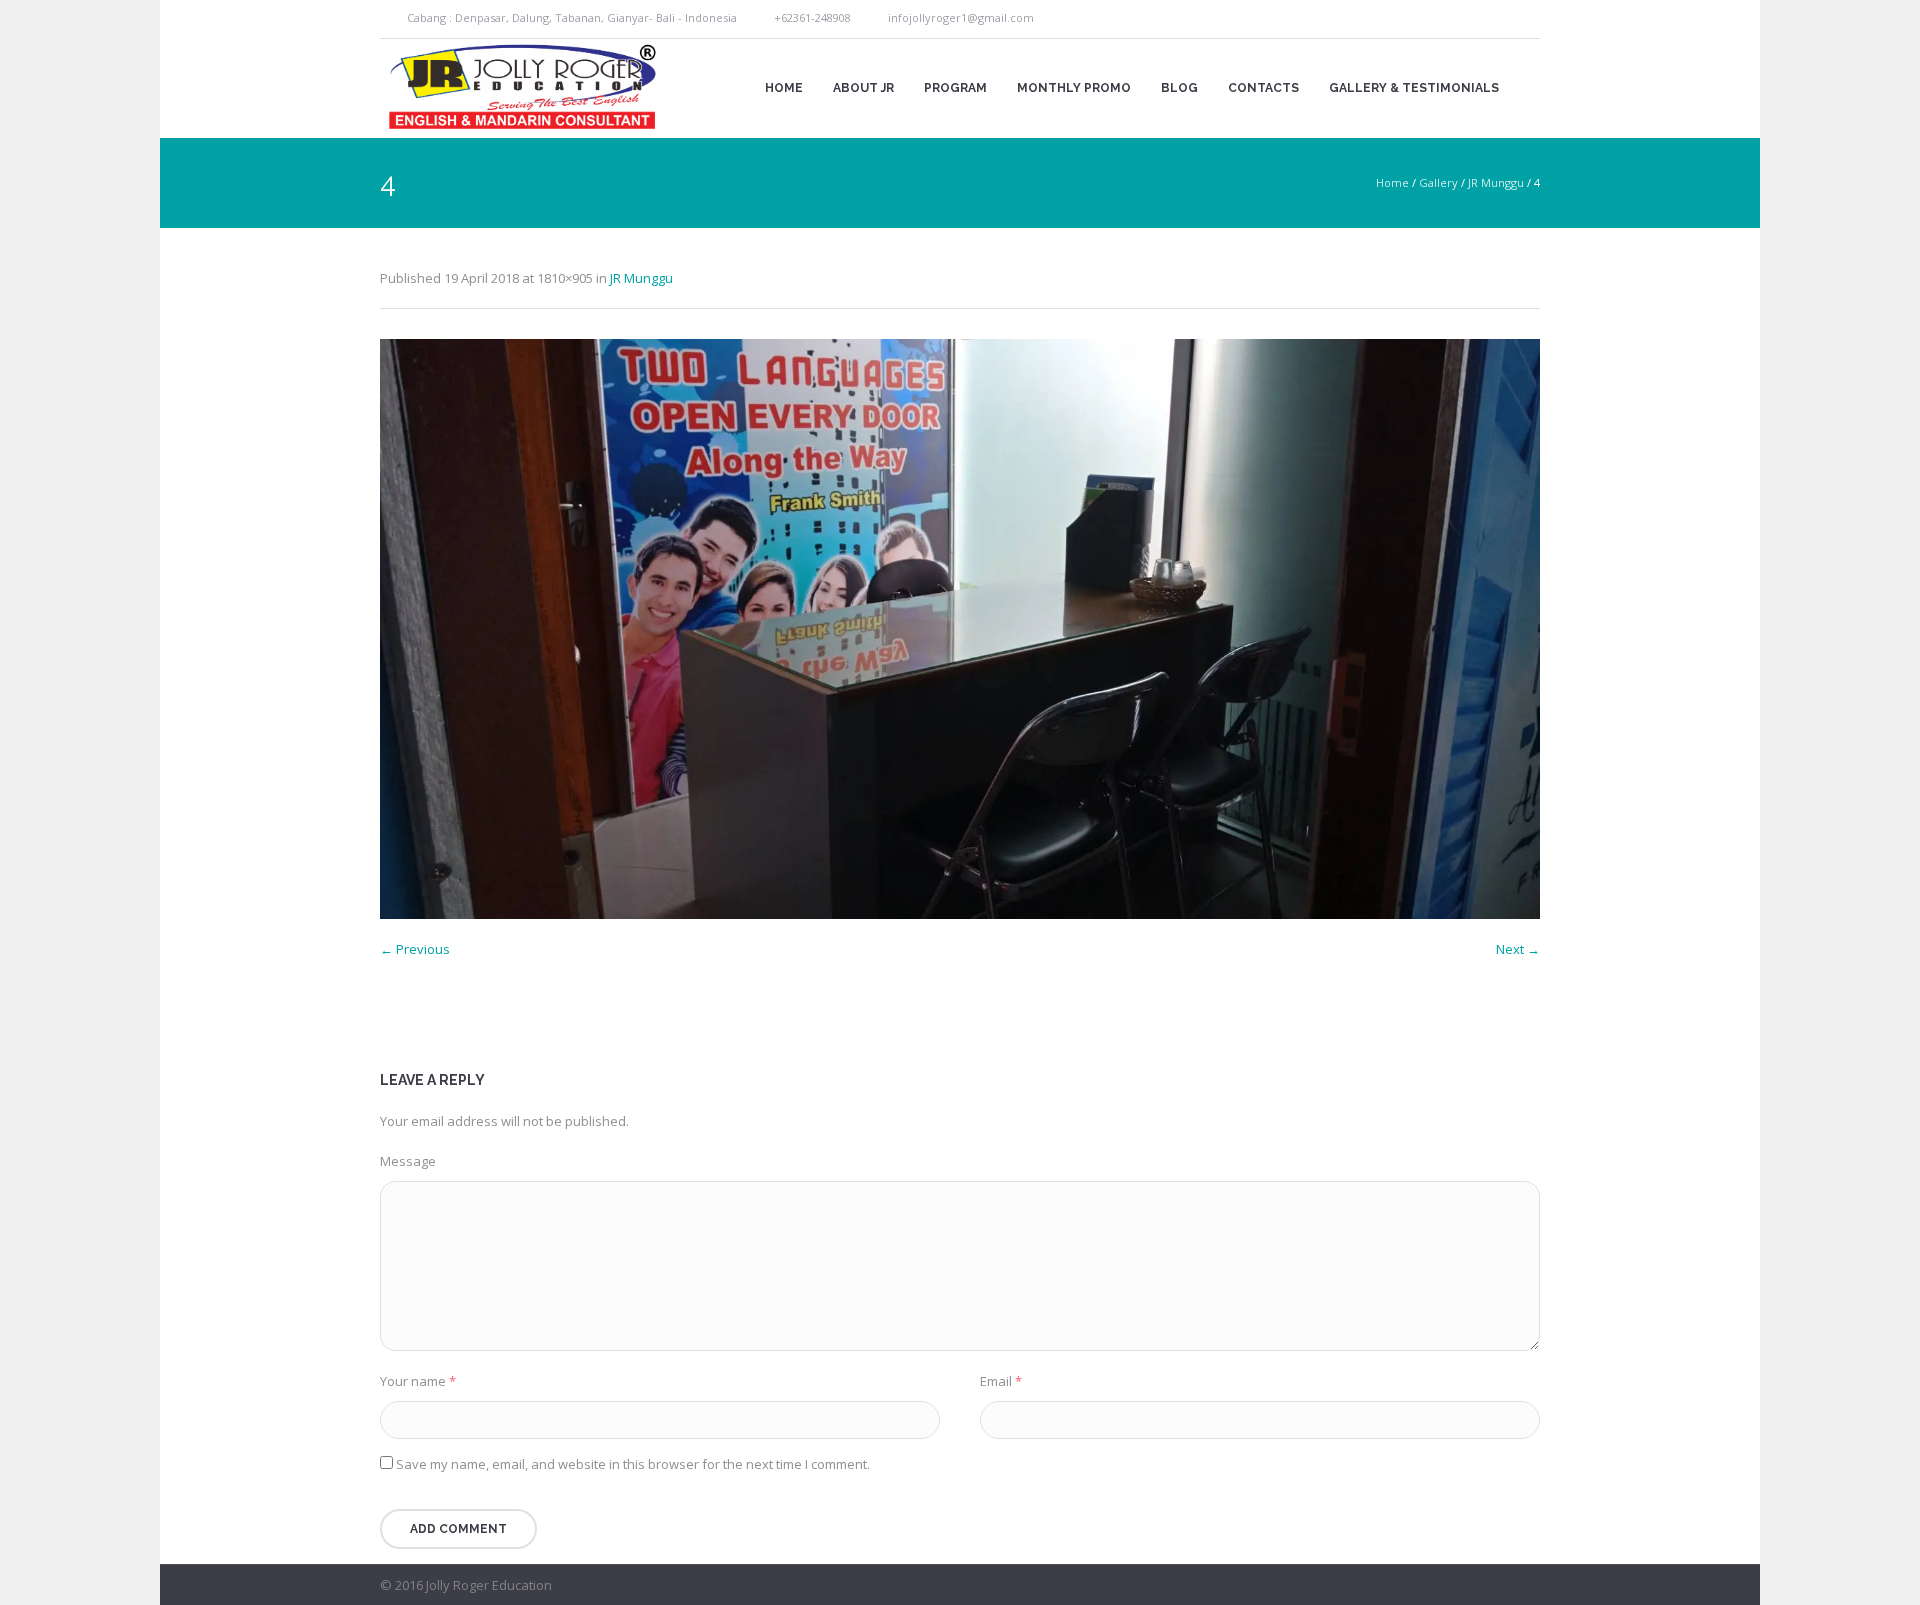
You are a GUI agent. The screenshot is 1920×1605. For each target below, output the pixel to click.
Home (1392, 182)
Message (408, 1161)
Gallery (1438, 182)
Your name (418, 1381)
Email (1001, 1381)
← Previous (415, 949)
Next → (1518, 949)
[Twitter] (1527, 20)
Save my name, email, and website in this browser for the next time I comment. (633, 1464)
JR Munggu (1496, 182)
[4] (960, 629)
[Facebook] (1504, 20)
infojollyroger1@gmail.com (961, 17)
